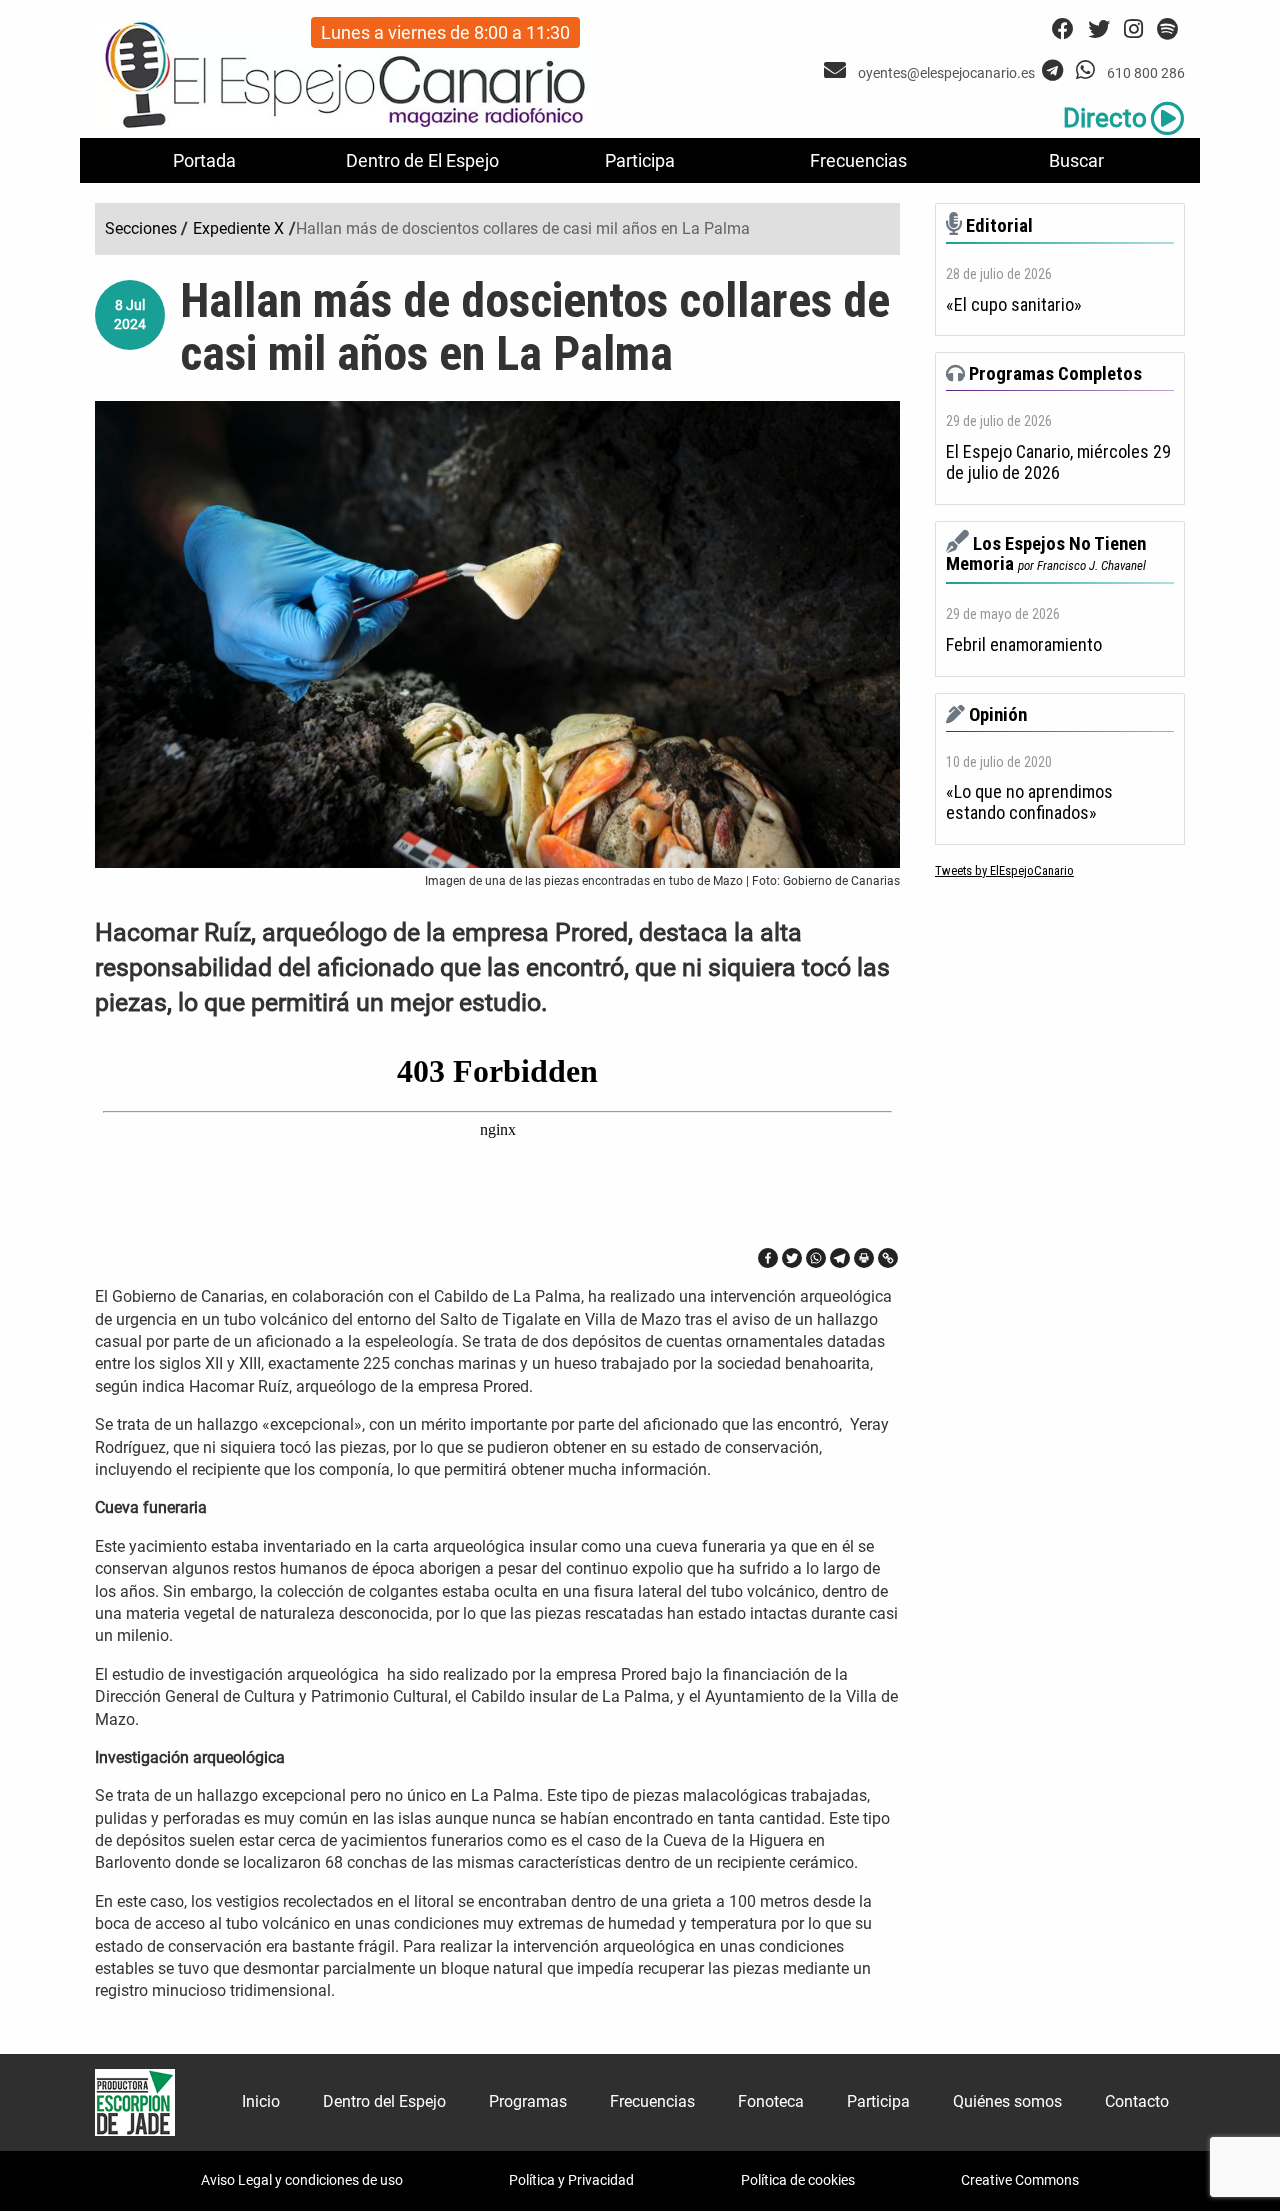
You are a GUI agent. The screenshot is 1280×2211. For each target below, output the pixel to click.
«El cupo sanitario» (1014, 305)
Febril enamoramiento (1024, 645)
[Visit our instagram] (1133, 29)
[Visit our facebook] (1063, 29)
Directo (1105, 118)
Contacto (1137, 2101)
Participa (640, 160)
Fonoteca (771, 2101)
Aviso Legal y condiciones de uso (302, 2180)
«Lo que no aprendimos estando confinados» (1029, 802)
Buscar (1076, 160)
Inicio (261, 2101)
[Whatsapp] (816, 1258)
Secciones (141, 228)
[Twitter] (792, 1258)
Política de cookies (798, 2180)
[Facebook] (768, 1258)
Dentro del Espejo (384, 2101)
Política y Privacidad (571, 2180)
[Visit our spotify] (1167, 29)
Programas (528, 2101)
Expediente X (238, 228)
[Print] (864, 1258)
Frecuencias (858, 160)
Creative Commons (1020, 2180)
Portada (204, 160)
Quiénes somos (1007, 2101)
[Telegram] (840, 1258)
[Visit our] (837, 70)
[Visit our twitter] (1099, 29)
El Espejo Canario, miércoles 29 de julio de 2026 (1058, 462)
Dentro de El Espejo (422, 160)
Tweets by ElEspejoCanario (1004, 870)
